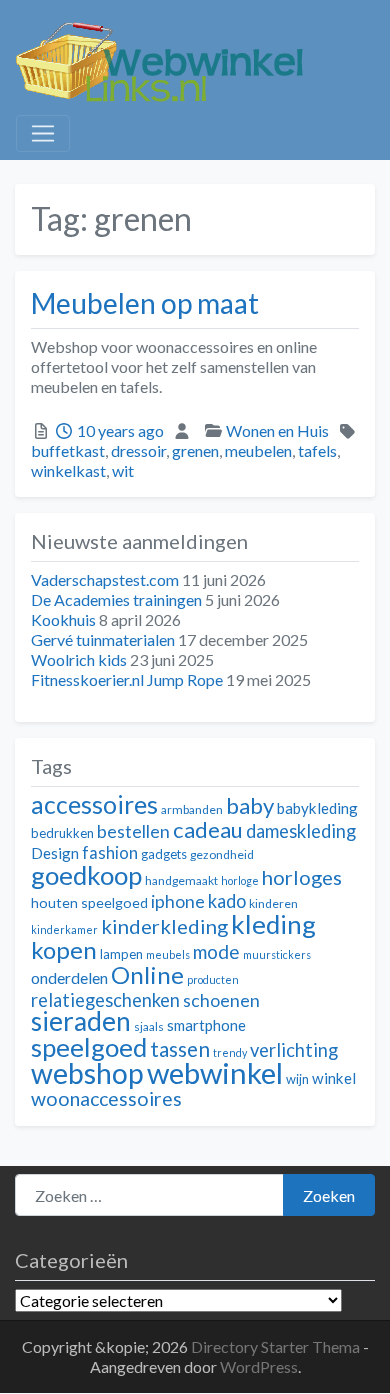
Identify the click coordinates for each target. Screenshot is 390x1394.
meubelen (258, 450)
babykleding (317, 808)
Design (55, 853)
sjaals (149, 1026)
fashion (110, 853)
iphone (178, 901)
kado (227, 901)
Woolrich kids (79, 659)
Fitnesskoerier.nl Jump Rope (127, 679)
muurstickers (277, 954)
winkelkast (68, 470)
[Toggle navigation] (43, 134)
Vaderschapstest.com (105, 579)
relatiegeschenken (105, 1000)
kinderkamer (64, 929)
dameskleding (301, 831)
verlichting (294, 1050)
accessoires (94, 804)
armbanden (192, 809)
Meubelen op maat (145, 303)
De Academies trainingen (116, 599)
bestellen (133, 831)
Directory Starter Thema (277, 1346)
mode (216, 951)
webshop (87, 1073)
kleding (273, 924)
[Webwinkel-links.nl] (160, 58)
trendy (230, 1052)
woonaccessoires (106, 1098)
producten (213, 979)
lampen (121, 954)
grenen (195, 450)
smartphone (206, 1025)
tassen (180, 1048)
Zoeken (329, 1195)
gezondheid (222, 854)
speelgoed (89, 1047)
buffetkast (68, 450)
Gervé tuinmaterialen (103, 639)
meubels (168, 954)
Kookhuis (63, 619)
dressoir (138, 450)
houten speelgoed (89, 902)
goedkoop (86, 875)
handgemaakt (181, 880)
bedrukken (62, 833)
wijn (297, 1079)
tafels (317, 450)
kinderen (273, 903)
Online (147, 974)
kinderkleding (164, 926)
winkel (334, 1078)
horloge (240, 880)
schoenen (221, 1000)
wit (123, 470)
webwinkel (215, 1072)
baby (250, 805)
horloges (302, 877)
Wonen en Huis (277, 430)
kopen (64, 949)
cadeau (208, 829)
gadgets (164, 854)
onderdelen (69, 977)
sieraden (81, 1021)
